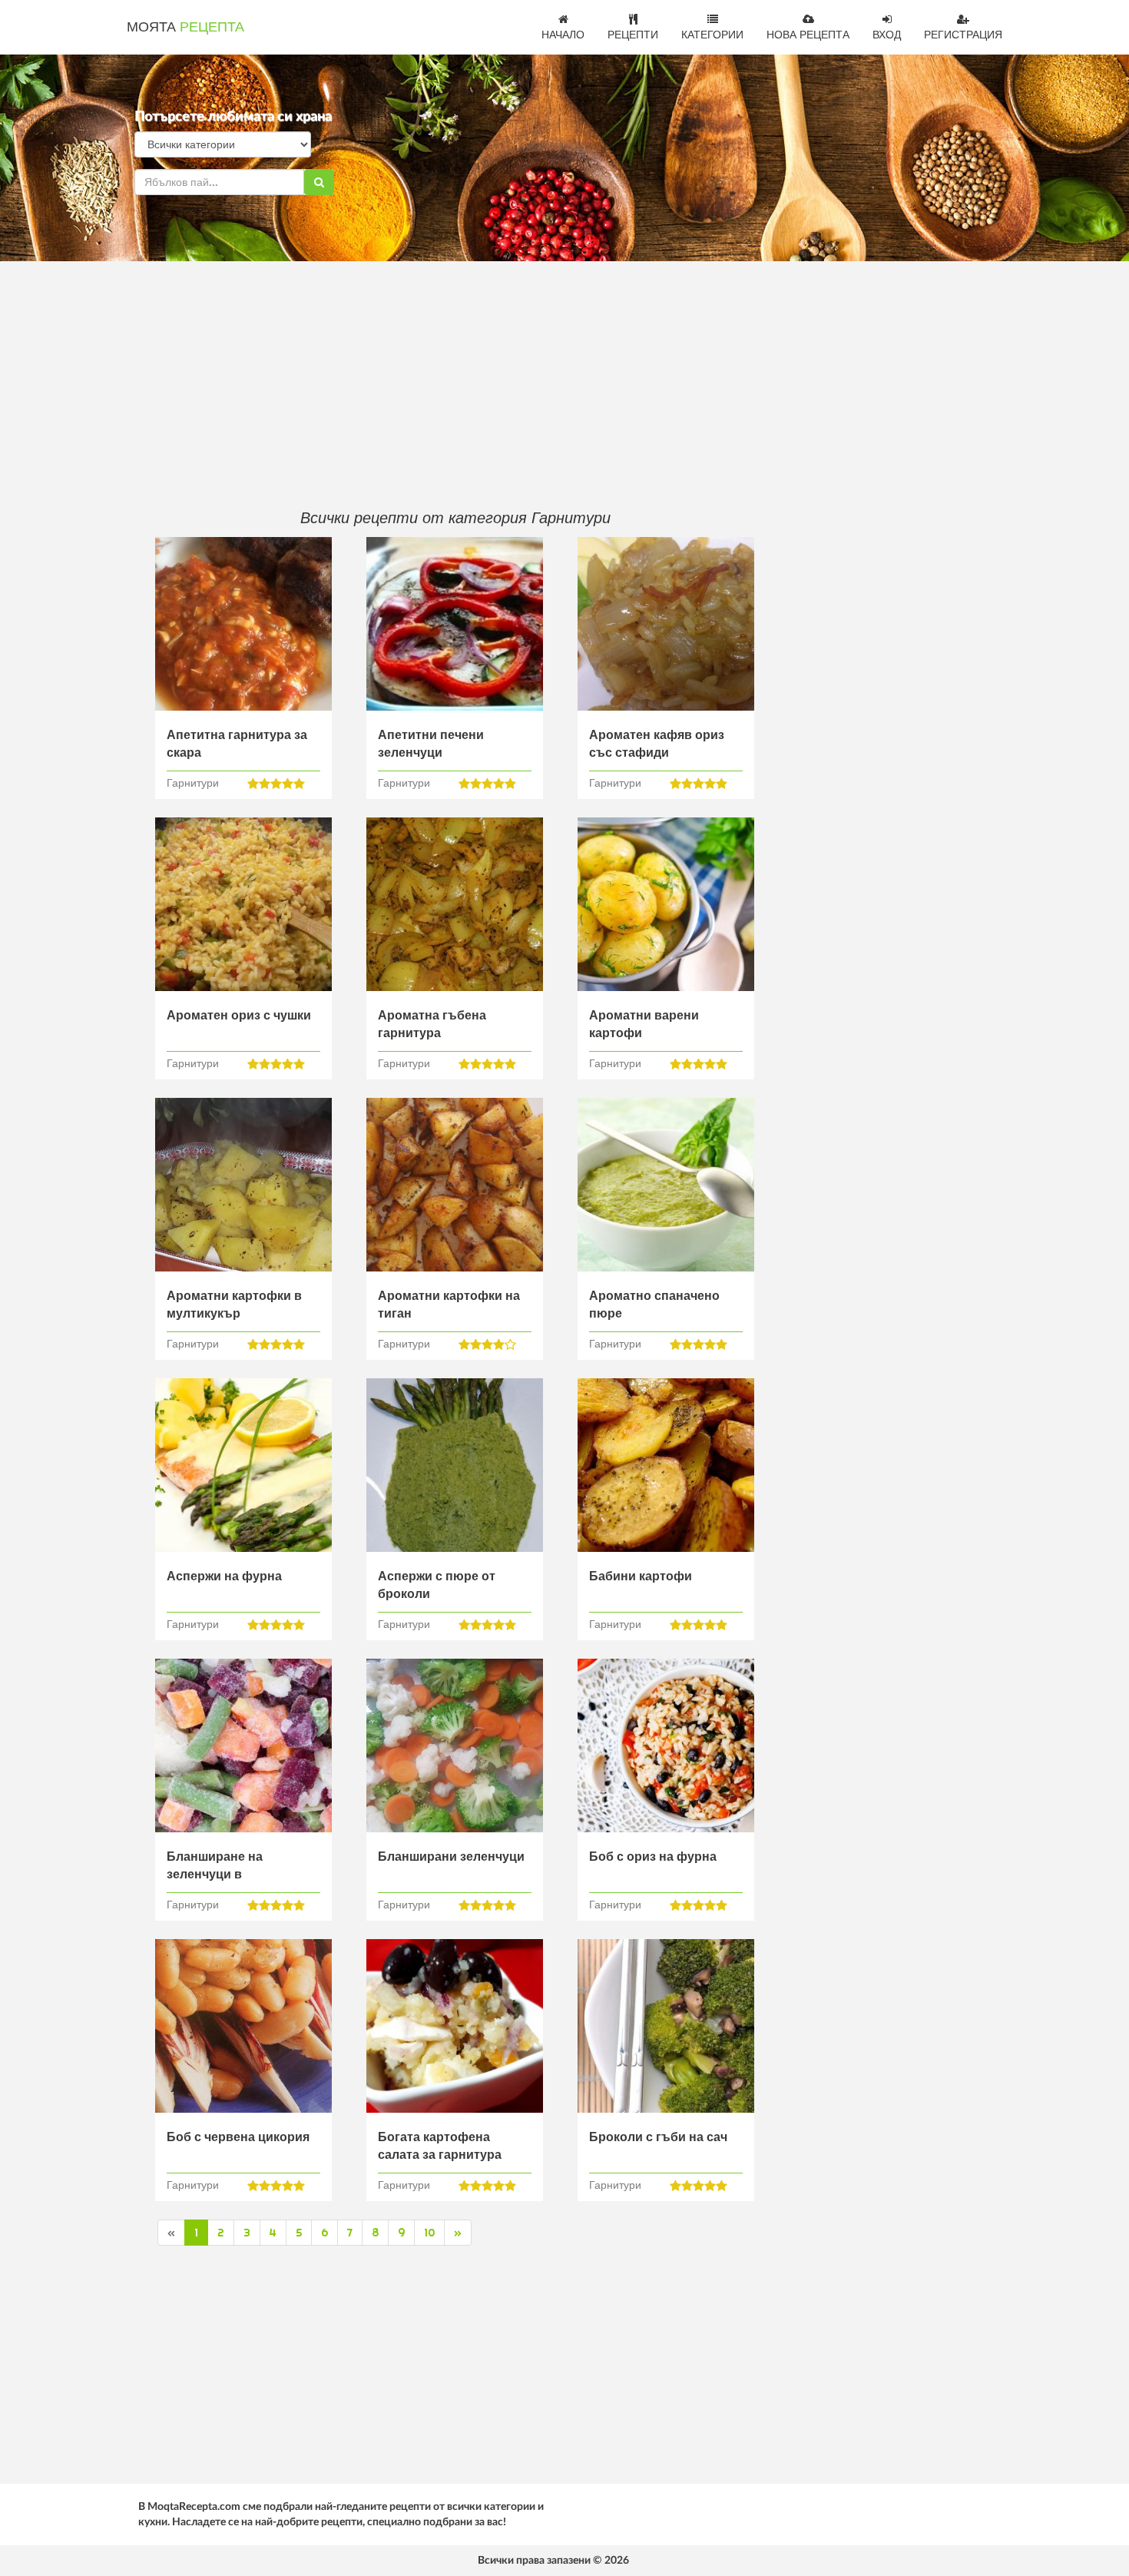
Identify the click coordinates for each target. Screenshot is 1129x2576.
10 (429, 2233)
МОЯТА (185, 27)
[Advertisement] (455, 384)
